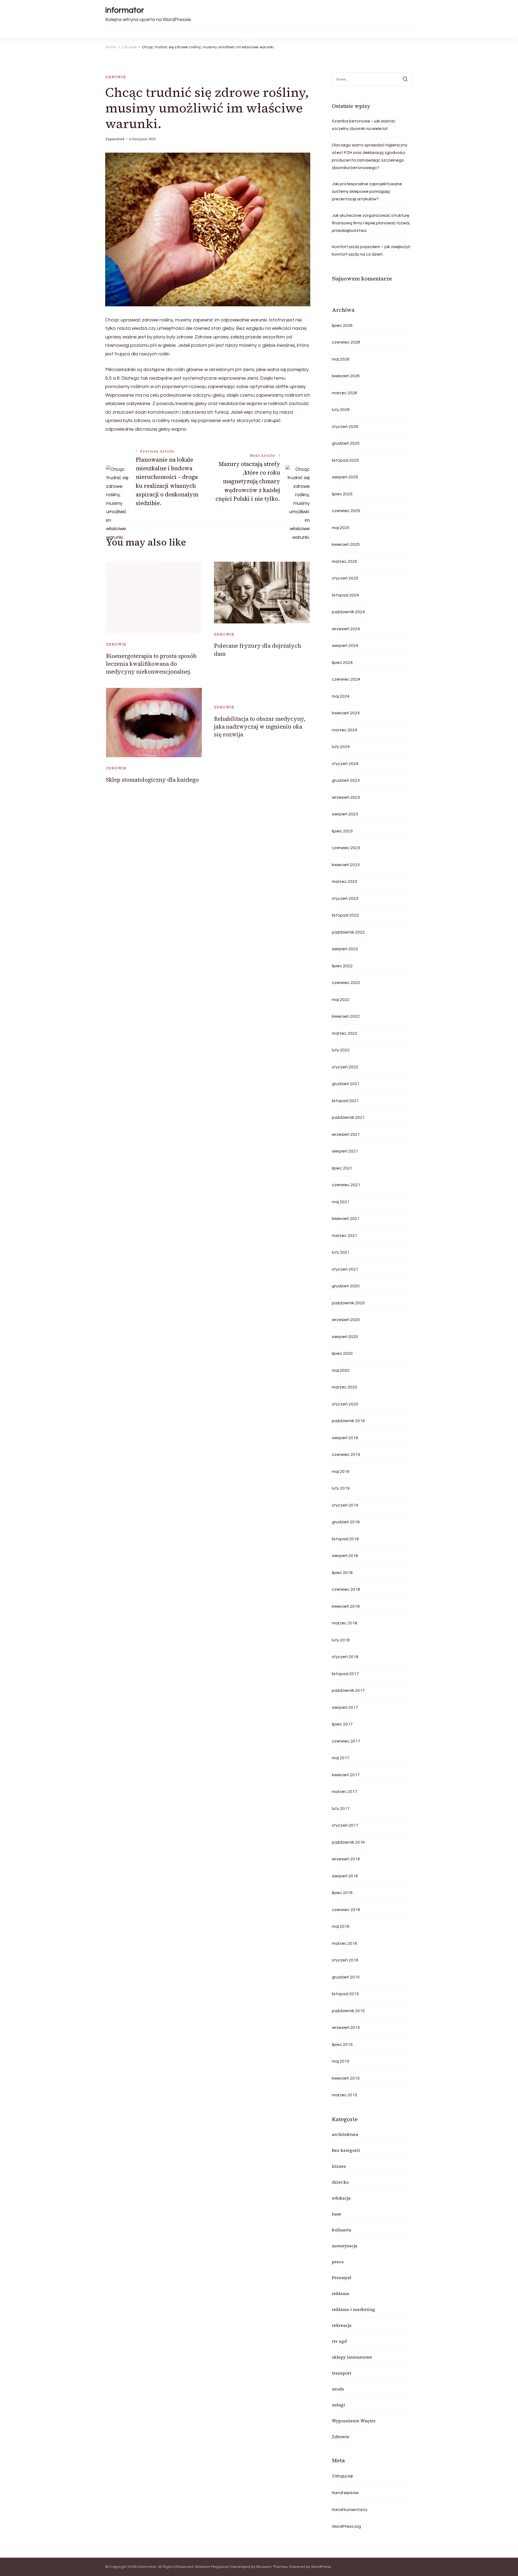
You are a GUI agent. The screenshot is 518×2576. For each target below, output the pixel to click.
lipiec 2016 (342, 1893)
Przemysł (341, 2277)
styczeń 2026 (345, 427)
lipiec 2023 (342, 831)
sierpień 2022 (345, 949)
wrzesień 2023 (346, 797)
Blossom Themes (272, 2567)
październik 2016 (348, 1842)
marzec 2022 (345, 1033)
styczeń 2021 (345, 1269)
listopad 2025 (345, 460)
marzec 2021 (345, 1236)
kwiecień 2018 (346, 1606)
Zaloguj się (342, 2476)
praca (338, 2262)
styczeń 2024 (345, 764)
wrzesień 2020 (346, 1320)
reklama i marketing (353, 2309)
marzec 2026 (345, 393)
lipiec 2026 (342, 325)
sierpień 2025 (345, 477)
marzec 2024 (345, 730)
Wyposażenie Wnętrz (354, 2421)
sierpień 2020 (345, 1337)
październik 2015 (348, 2011)
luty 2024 (341, 747)
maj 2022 (341, 1000)
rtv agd (339, 2341)
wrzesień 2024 (346, 629)
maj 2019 (341, 1471)
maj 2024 (341, 696)
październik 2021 (348, 1117)
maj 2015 (341, 2061)
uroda (338, 2389)
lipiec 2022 (342, 966)
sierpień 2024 (345, 646)
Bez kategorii (346, 2150)
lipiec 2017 (342, 1724)
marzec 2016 (345, 1943)
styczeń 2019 (345, 1505)
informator (125, 10)
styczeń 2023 (345, 898)
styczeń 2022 (345, 1067)
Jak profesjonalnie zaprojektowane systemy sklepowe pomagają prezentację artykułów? (367, 191)
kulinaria (342, 2230)
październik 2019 (348, 1421)
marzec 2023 (345, 881)
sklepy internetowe (352, 2357)
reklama (340, 2293)
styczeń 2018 (345, 1657)
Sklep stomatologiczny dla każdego (152, 780)
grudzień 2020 (346, 1286)
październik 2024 (348, 612)
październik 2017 (348, 1690)
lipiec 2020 (342, 1353)
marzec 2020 (345, 1387)
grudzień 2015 (346, 1977)
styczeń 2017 (345, 1825)
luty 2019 (341, 1488)
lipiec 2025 (342, 494)
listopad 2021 (345, 1101)
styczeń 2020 (345, 1404)
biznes (339, 2166)
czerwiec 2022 (346, 983)
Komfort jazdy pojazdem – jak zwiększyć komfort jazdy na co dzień (371, 251)
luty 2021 (341, 1252)
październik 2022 (348, 932)
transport (342, 2373)
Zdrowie (116, 77)
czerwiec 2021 (346, 1185)
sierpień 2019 (345, 1438)
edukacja (341, 2198)
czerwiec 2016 (346, 1910)
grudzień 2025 (346, 443)
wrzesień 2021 (346, 1134)
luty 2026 (341, 410)
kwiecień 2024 (346, 713)
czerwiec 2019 (346, 1455)
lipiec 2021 (342, 1168)
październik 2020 (348, 1303)
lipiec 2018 (342, 1573)
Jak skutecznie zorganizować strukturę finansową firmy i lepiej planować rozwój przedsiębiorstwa (371, 223)
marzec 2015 (345, 2095)
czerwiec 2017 (346, 1741)
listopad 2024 (345, 595)
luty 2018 (341, 1640)
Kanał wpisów (345, 2493)
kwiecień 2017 (346, 1775)
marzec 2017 (345, 1792)
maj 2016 (341, 1926)
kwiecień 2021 (346, 1219)
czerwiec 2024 (346, 679)
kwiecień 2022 (346, 1016)
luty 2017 (341, 1809)
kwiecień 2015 (346, 2078)
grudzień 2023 (346, 780)
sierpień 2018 (345, 1556)
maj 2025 (341, 528)
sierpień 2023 (345, 814)
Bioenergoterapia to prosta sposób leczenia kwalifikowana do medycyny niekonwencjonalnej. (151, 664)
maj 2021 (341, 1202)
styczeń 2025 (345, 578)
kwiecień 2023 (346, 865)
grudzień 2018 (346, 1522)
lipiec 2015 (342, 2045)
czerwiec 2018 (346, 1589)
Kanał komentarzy (350, 2510)
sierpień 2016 (345, 1876)
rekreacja (342, 2325)
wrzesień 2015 (346, 2028)
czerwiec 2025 (346, 511)
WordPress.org (346, 2526)
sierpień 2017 (345, 1707)
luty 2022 (341, 1050)
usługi (338, 2405)
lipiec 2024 (342, 663)
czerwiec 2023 (346, 848)
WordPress (321, 2567)
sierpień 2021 (345, 1151)
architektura (345, 2134)
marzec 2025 (345, 561)
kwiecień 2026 (346, 376)
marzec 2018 (345, 1623)
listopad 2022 (345, 915)
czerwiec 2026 (346, 342)
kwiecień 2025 (346, 544)
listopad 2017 (345, 1674)
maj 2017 (341, 1758)
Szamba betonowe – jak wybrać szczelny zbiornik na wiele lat (364, 125)
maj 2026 (341, 359)
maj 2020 (341, 1370)
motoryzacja (345, 2246)
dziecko (340, 2182)
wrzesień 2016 (346, 1859)
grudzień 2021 (346, 1084)
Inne (337, 2214)
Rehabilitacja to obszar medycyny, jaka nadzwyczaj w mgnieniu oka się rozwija (260, 727)
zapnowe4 (115, 139)
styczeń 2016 (345, 1960)
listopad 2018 (345, 1539)
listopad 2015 (345, 1994)
